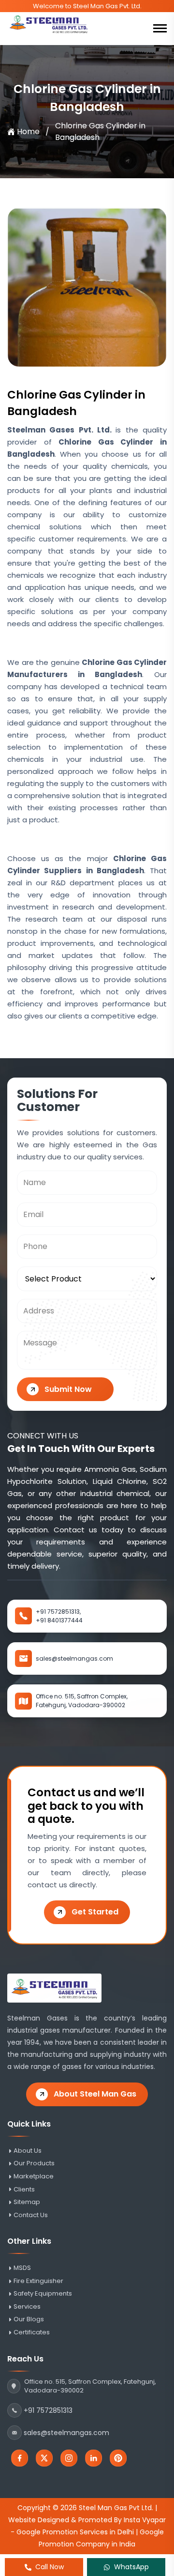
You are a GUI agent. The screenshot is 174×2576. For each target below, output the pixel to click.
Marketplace (34, 2176)
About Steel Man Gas (95, 2094)
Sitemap (27, 2202)
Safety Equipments (43, 2294)
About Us (28, 2151)
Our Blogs (29, 2319)
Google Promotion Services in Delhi (75, 2532)
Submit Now (68, 1389)
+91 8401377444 (59, 1620)
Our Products (34, 2163)
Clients (24, 2190)
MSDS (22, 2268)
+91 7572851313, (58, 1612)
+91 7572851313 (48, 2410)
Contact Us (31, 2215)
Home (28, 131)
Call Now (50, 2567)
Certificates (32, 2332)
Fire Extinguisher (38, 2281)
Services (27, 2307)
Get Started (95, 1912)
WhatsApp (131, 2567)
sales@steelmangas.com (74, 1658)
